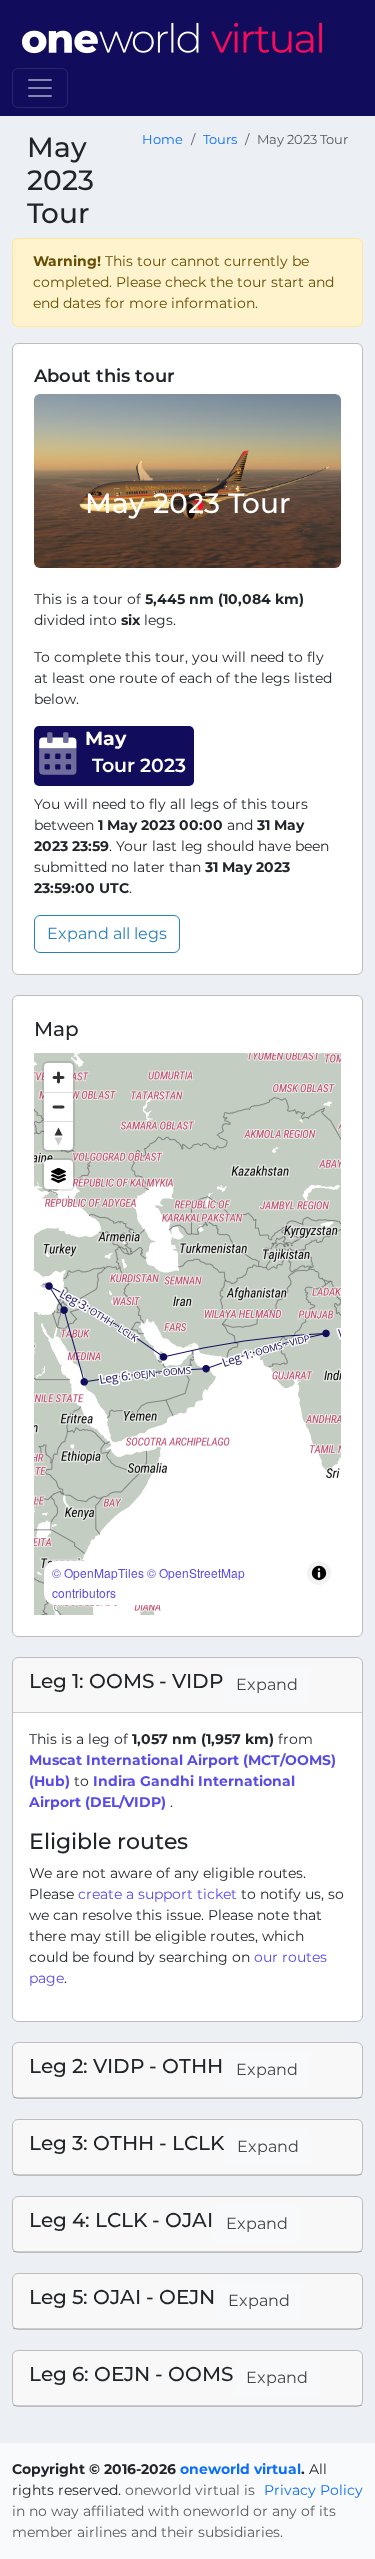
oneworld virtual (240, 2469)
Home (162, 139)
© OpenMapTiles (98, 1572)
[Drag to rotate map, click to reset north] (58, 1135)
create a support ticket (157, 1894)
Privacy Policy (313, 2490)
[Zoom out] (58, 1106)
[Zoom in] (58, 1077)
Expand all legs (107, 933)
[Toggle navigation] (40, 88)
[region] (187, 1334)
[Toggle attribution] (319, 1573)
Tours (220, 139)
